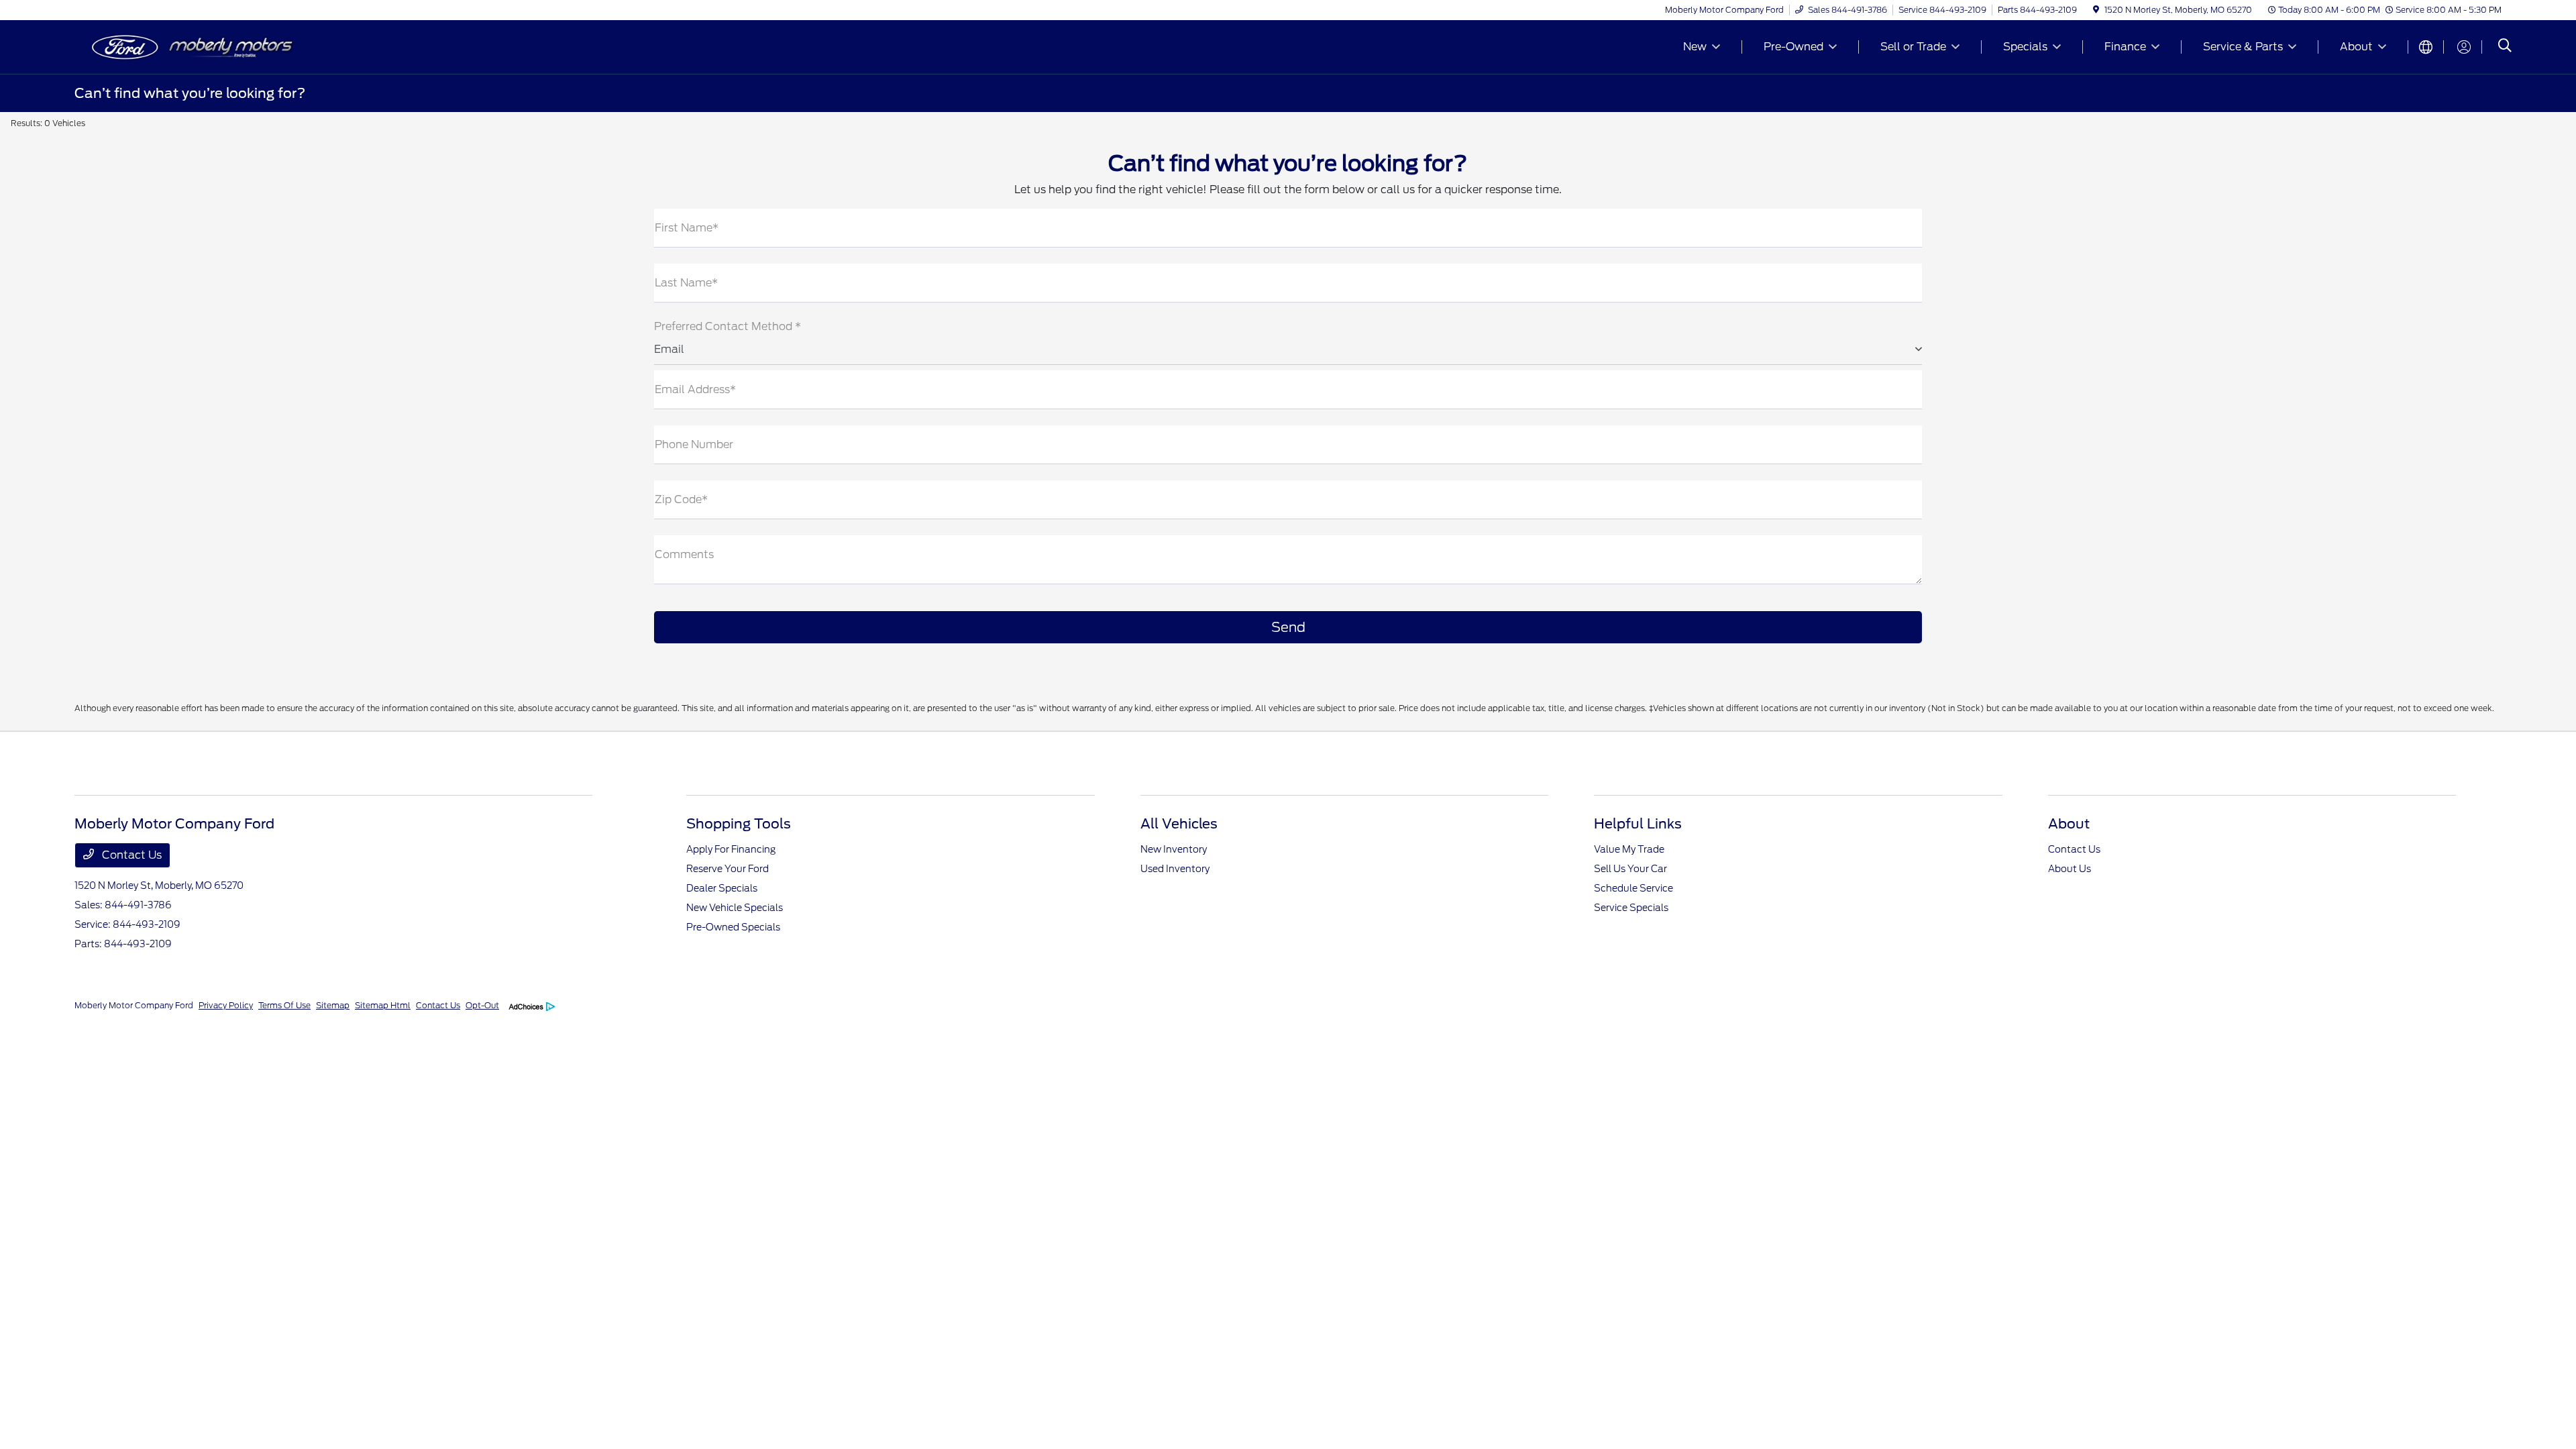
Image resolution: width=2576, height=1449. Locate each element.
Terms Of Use (284, 1005)
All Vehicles (1179, 824)
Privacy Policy (226, 1005)
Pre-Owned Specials (733, 927)
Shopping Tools (739, 824)
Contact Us (130, 855)
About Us (2070, 869)
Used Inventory (1175, 869)
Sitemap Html (383, 1005)
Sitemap (333, 1005)
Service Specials (1631, 908)
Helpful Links (1638, 824)
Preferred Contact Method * (728, 326)
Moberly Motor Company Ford (134, 1005)
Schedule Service (1633, 888)
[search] (2505, 47)
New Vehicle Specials (735, 908)
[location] (2096, 10)
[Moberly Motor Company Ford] (190, 46)
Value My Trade (1629, 849)
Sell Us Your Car (1630, 869)
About (2069, 824)
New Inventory (1174, 849)
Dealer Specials (722, 888)
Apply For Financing (731, 849)
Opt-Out (482, 1005)
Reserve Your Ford (728, 869)
